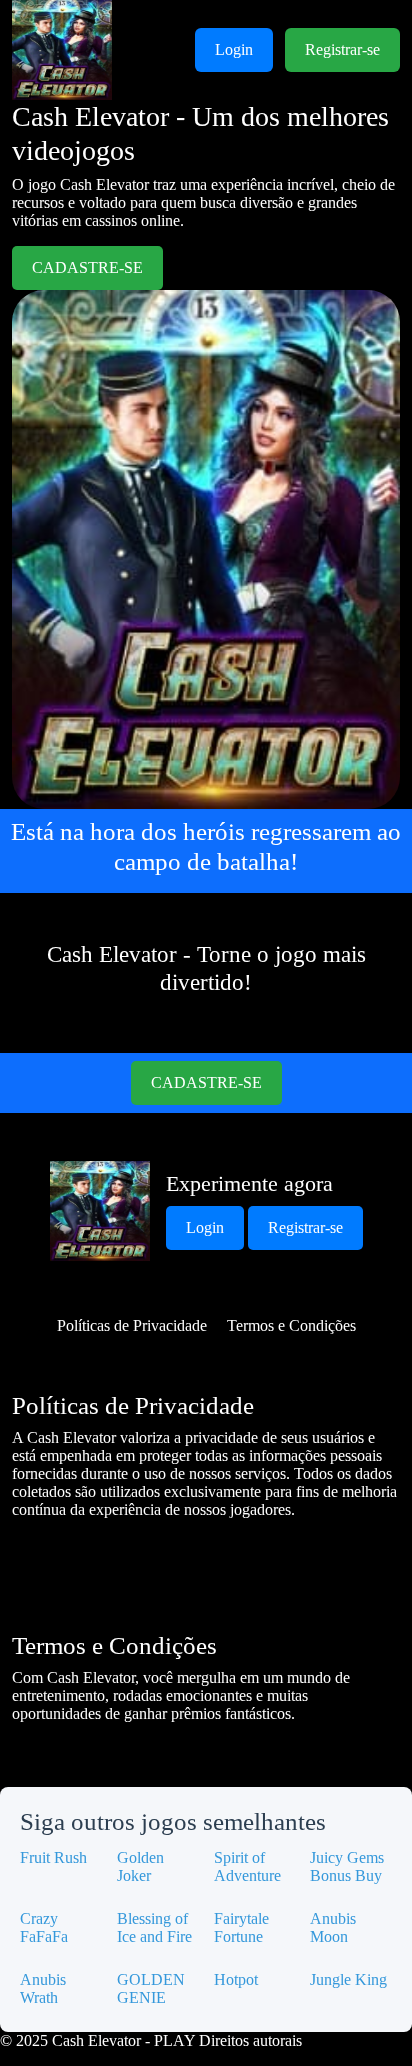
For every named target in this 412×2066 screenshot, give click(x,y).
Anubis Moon (333, 1927)
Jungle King (348, 1979)
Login (234, 49)
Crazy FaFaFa (44, 1927)
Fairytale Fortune (241, 1927)
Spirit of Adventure (247, 1866)
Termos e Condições (291, 1325)
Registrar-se (342, 49)
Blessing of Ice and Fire (154, 1927)
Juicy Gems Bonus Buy (347, 1866)
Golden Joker (140, 1866)
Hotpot (236, 1979)
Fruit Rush (53, 1857)
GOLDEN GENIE (151, 1988)
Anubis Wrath (43, 1988)
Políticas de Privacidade (132, 1325)
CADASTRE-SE (87, 267)
